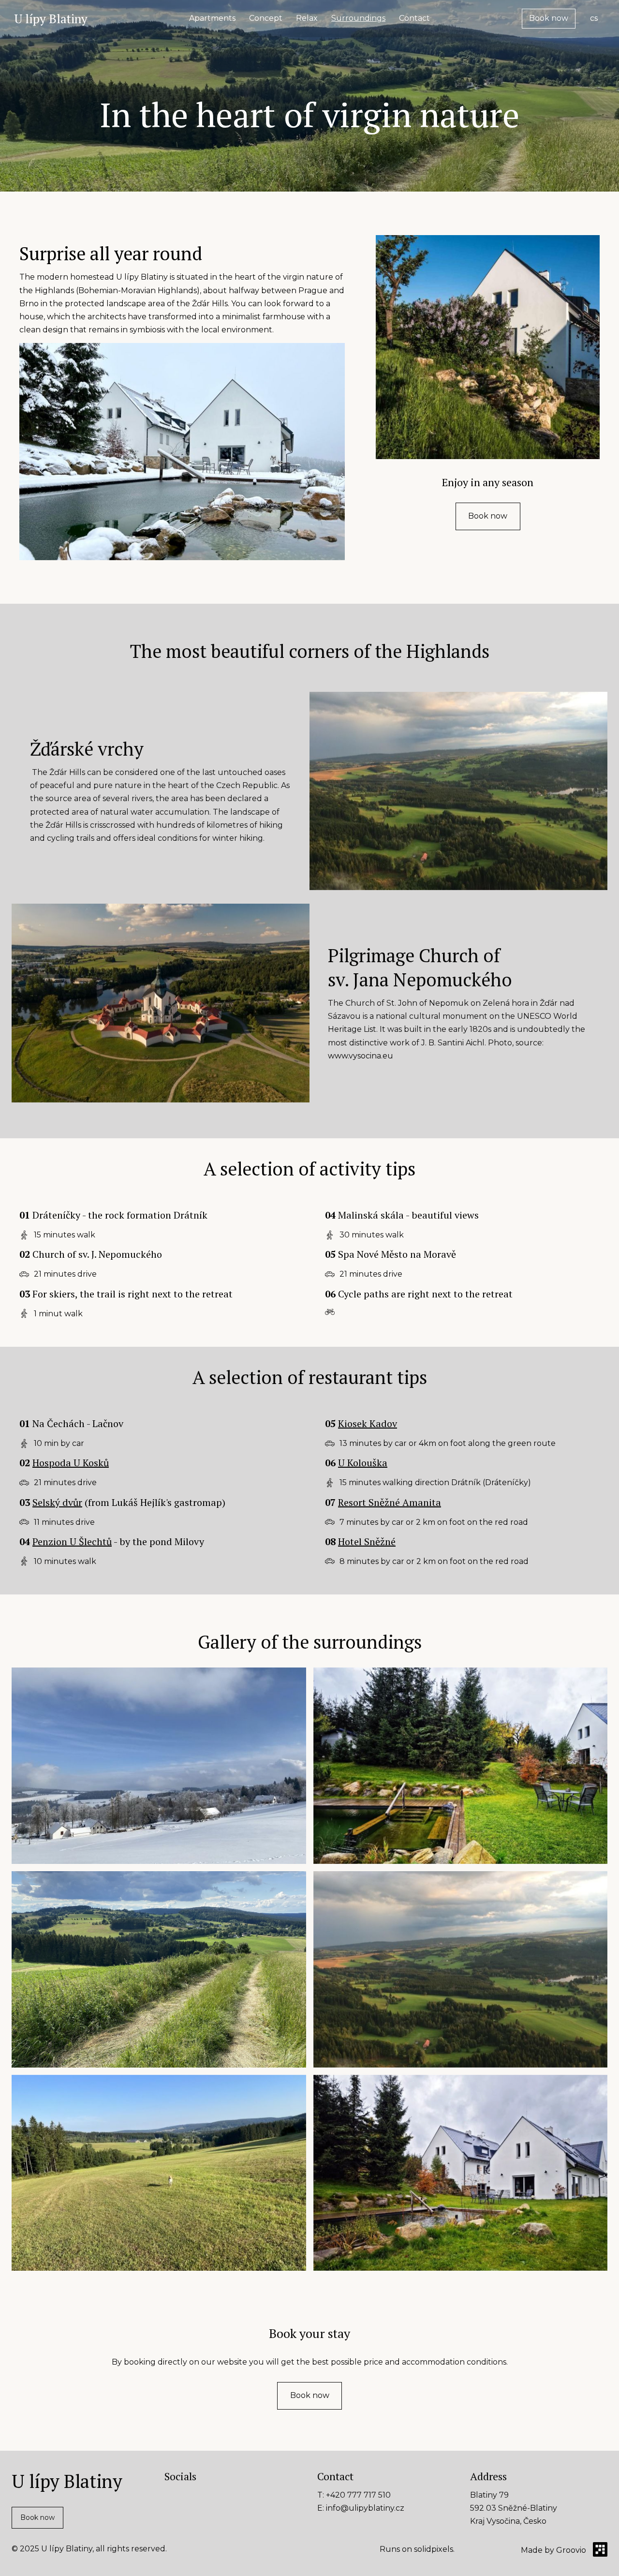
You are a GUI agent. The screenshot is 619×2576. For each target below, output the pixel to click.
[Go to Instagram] (197, 2494)
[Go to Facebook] (170, 2494)
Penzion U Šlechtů (72, 1541)
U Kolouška (363, 1463)
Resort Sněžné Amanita (390, 1502)
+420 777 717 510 (358, 2495)
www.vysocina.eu (361, 1056)
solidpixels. (434, 2549)
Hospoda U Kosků (71, 1463)
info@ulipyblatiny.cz (365, 2508)
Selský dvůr (57, 1502)
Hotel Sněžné (367, 1541)
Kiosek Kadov (368, 1423)
